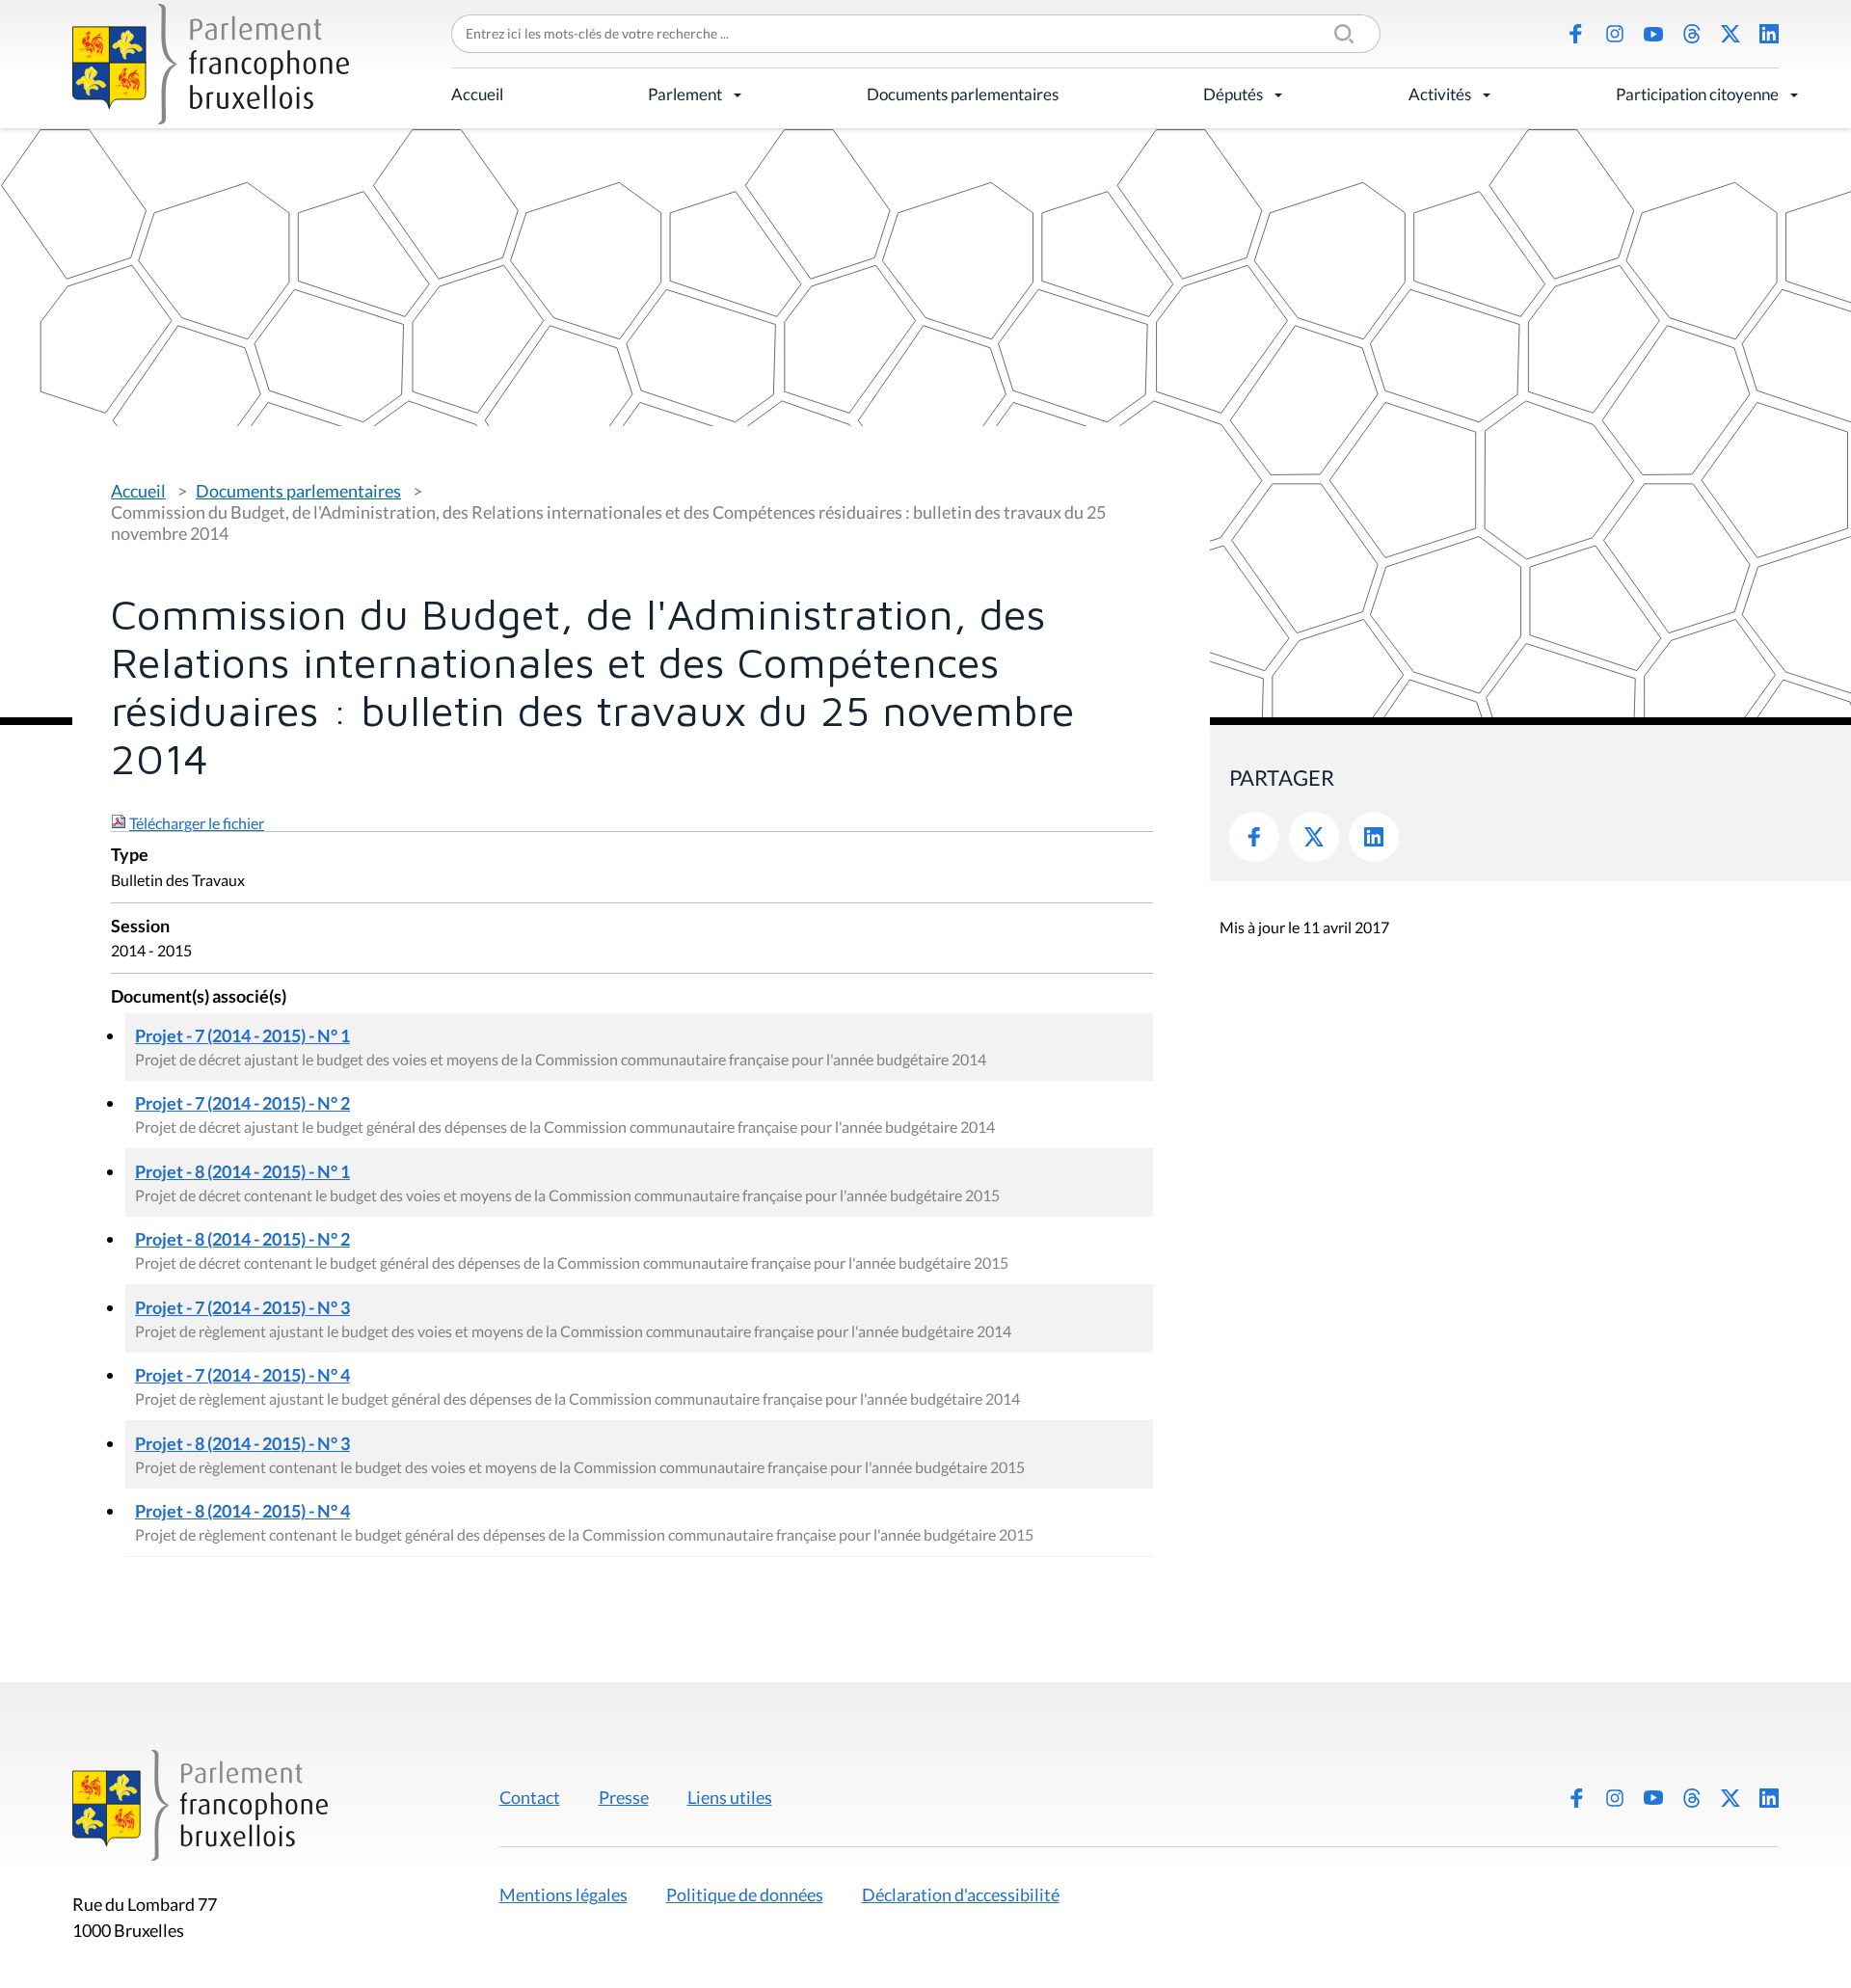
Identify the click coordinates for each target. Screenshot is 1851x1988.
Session (140, 927)
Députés (1233, 94)
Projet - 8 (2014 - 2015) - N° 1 (242, 1171)
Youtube (1653, 34)
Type (130, 856)
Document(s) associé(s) (199, 997)
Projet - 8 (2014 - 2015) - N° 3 (242, 1443)
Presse (624, 1797)
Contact (530, 1797)
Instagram (1615, 34)
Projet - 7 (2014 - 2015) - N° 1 (242, 1035)
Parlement (685, 94)
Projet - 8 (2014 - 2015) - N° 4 (242, 1511)
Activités (1440, 94)
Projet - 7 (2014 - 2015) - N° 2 (242, 1103)
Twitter (1314, 837)
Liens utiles (730, 1797)
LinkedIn (1769, 34)
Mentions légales (563, 1894)
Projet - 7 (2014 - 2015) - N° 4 (242, 1375)
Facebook (1576, 34)
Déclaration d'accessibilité (961, 1894)
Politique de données (745, 1894)
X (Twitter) (1730, 34)
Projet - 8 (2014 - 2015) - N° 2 (242, 1239)
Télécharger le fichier (197, 823)
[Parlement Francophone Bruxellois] (211, 64)
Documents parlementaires (963, 94)
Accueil (477, 94)
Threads (1692, 34)
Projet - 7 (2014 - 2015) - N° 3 (242, 1307)
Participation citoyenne (1697, 94)
